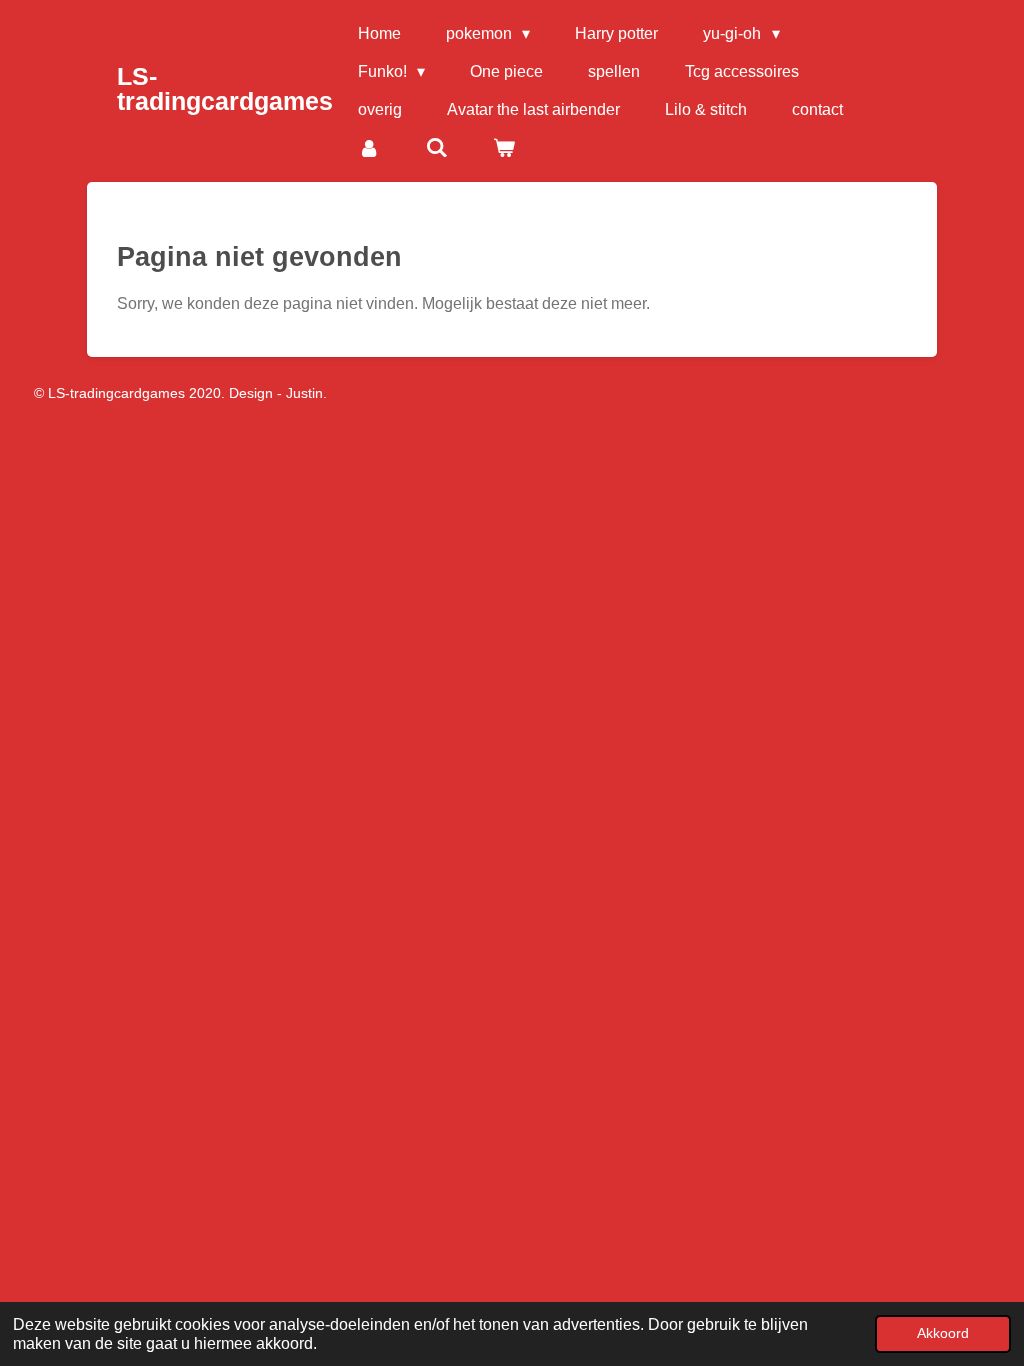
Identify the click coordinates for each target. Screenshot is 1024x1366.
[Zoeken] (436, 148)
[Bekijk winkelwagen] (504, 148)
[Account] (369, 148)
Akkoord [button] (943, 1333)
